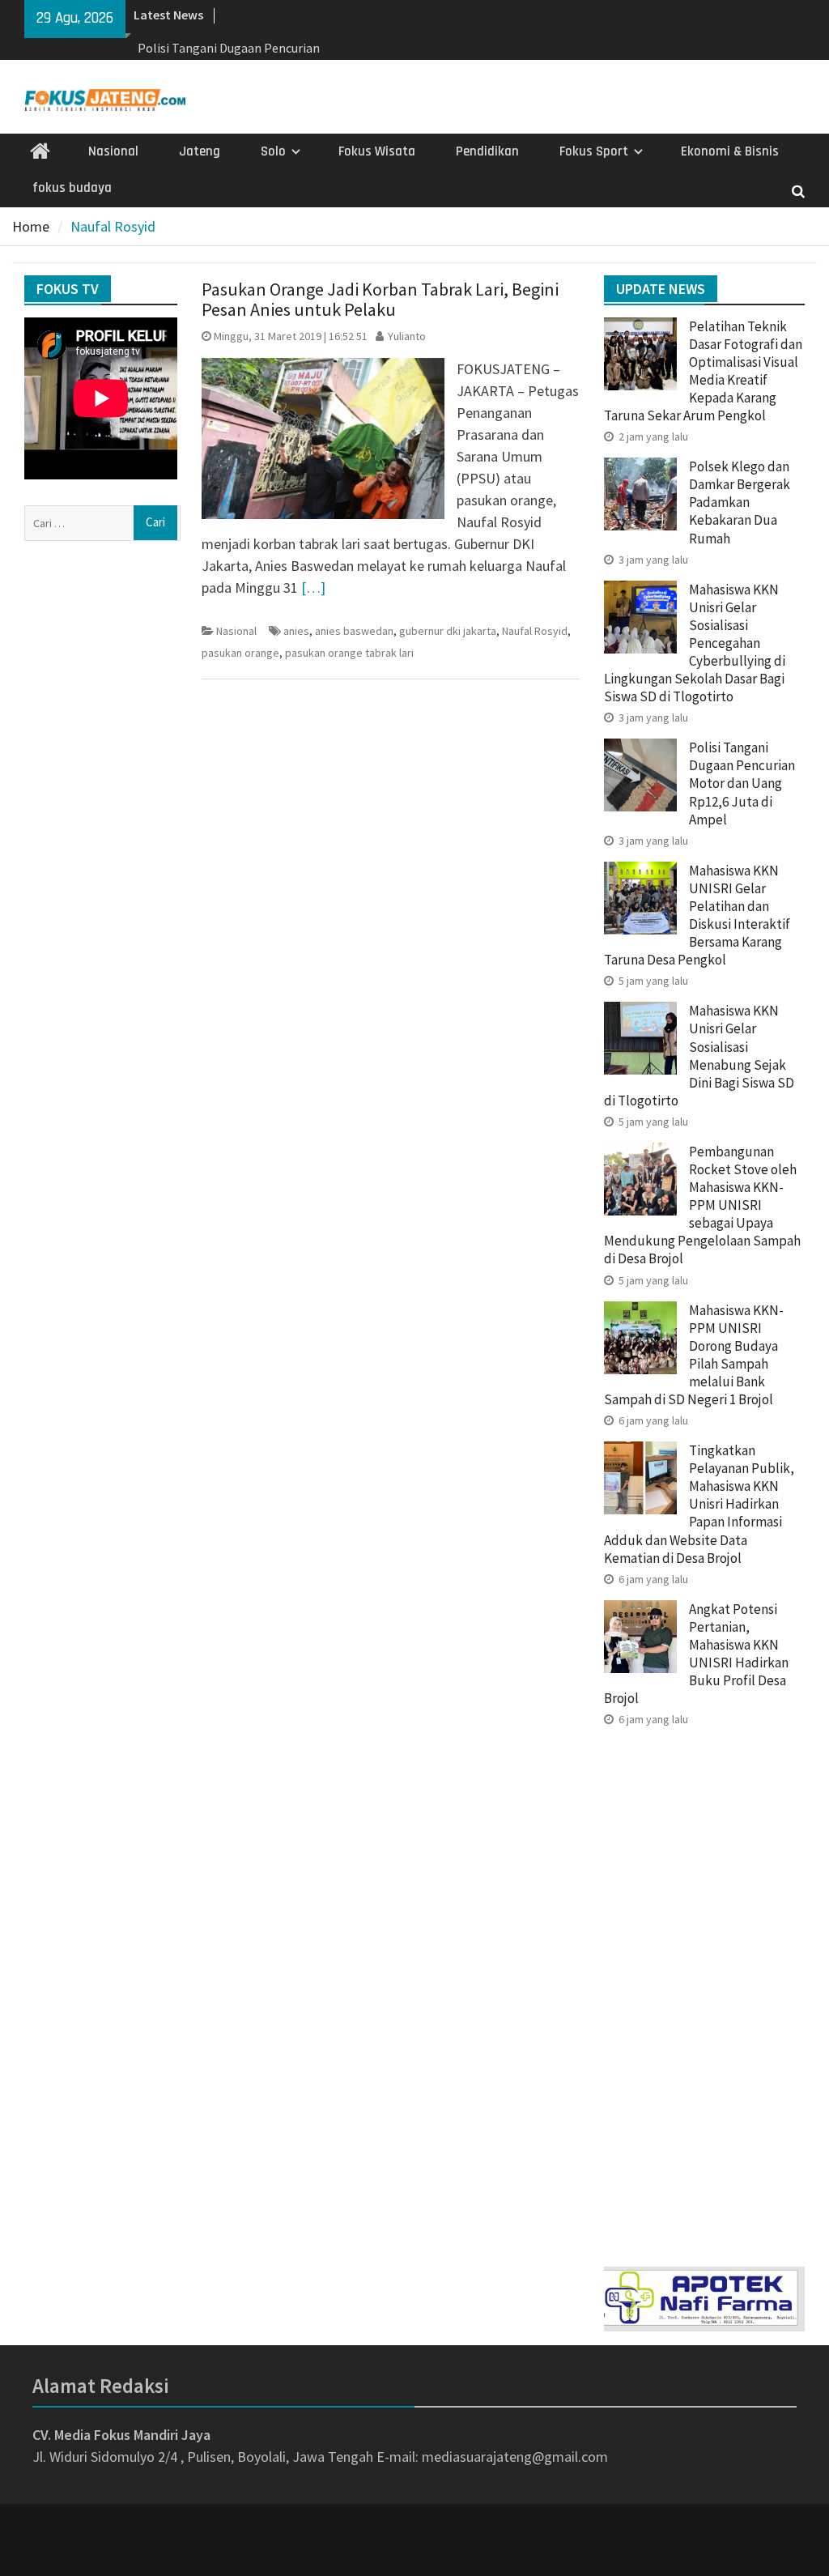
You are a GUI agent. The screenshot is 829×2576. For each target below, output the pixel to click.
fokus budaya (72, 188)
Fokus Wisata (377, 151)
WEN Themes (468, 2553)
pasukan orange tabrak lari (349, 653)
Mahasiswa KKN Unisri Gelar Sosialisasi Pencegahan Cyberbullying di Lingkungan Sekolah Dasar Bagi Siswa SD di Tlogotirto (695, 643)
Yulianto (407, 336)
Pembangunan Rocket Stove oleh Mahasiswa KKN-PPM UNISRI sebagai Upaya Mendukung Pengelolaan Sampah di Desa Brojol (702, 1205)
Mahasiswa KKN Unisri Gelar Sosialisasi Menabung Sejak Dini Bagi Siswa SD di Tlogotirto (699, 1055)
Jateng (200, 151)
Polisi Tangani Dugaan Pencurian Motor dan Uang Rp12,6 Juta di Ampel (742, 783)
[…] (313, 588)
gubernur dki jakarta (448, 631)
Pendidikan (487, 151)
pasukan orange (240, 653)
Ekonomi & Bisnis (730, 151)
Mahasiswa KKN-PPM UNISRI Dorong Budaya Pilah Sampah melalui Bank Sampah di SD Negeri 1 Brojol (694, 1355)
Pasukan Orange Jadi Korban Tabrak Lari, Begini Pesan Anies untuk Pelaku (380, 299)
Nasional (113, 151)
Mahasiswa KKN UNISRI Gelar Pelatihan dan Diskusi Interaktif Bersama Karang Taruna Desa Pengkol (697, 915)
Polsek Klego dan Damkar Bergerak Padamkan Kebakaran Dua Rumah (740, 502)
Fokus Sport (594, 151)
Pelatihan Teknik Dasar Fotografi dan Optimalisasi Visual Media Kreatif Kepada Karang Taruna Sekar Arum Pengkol (703, 371)
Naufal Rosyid (535, 631)
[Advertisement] (704, 1991)
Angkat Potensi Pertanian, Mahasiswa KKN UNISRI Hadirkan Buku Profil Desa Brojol (696, 1654)
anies (296, 631)
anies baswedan (354, 631)
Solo (273, 151)
